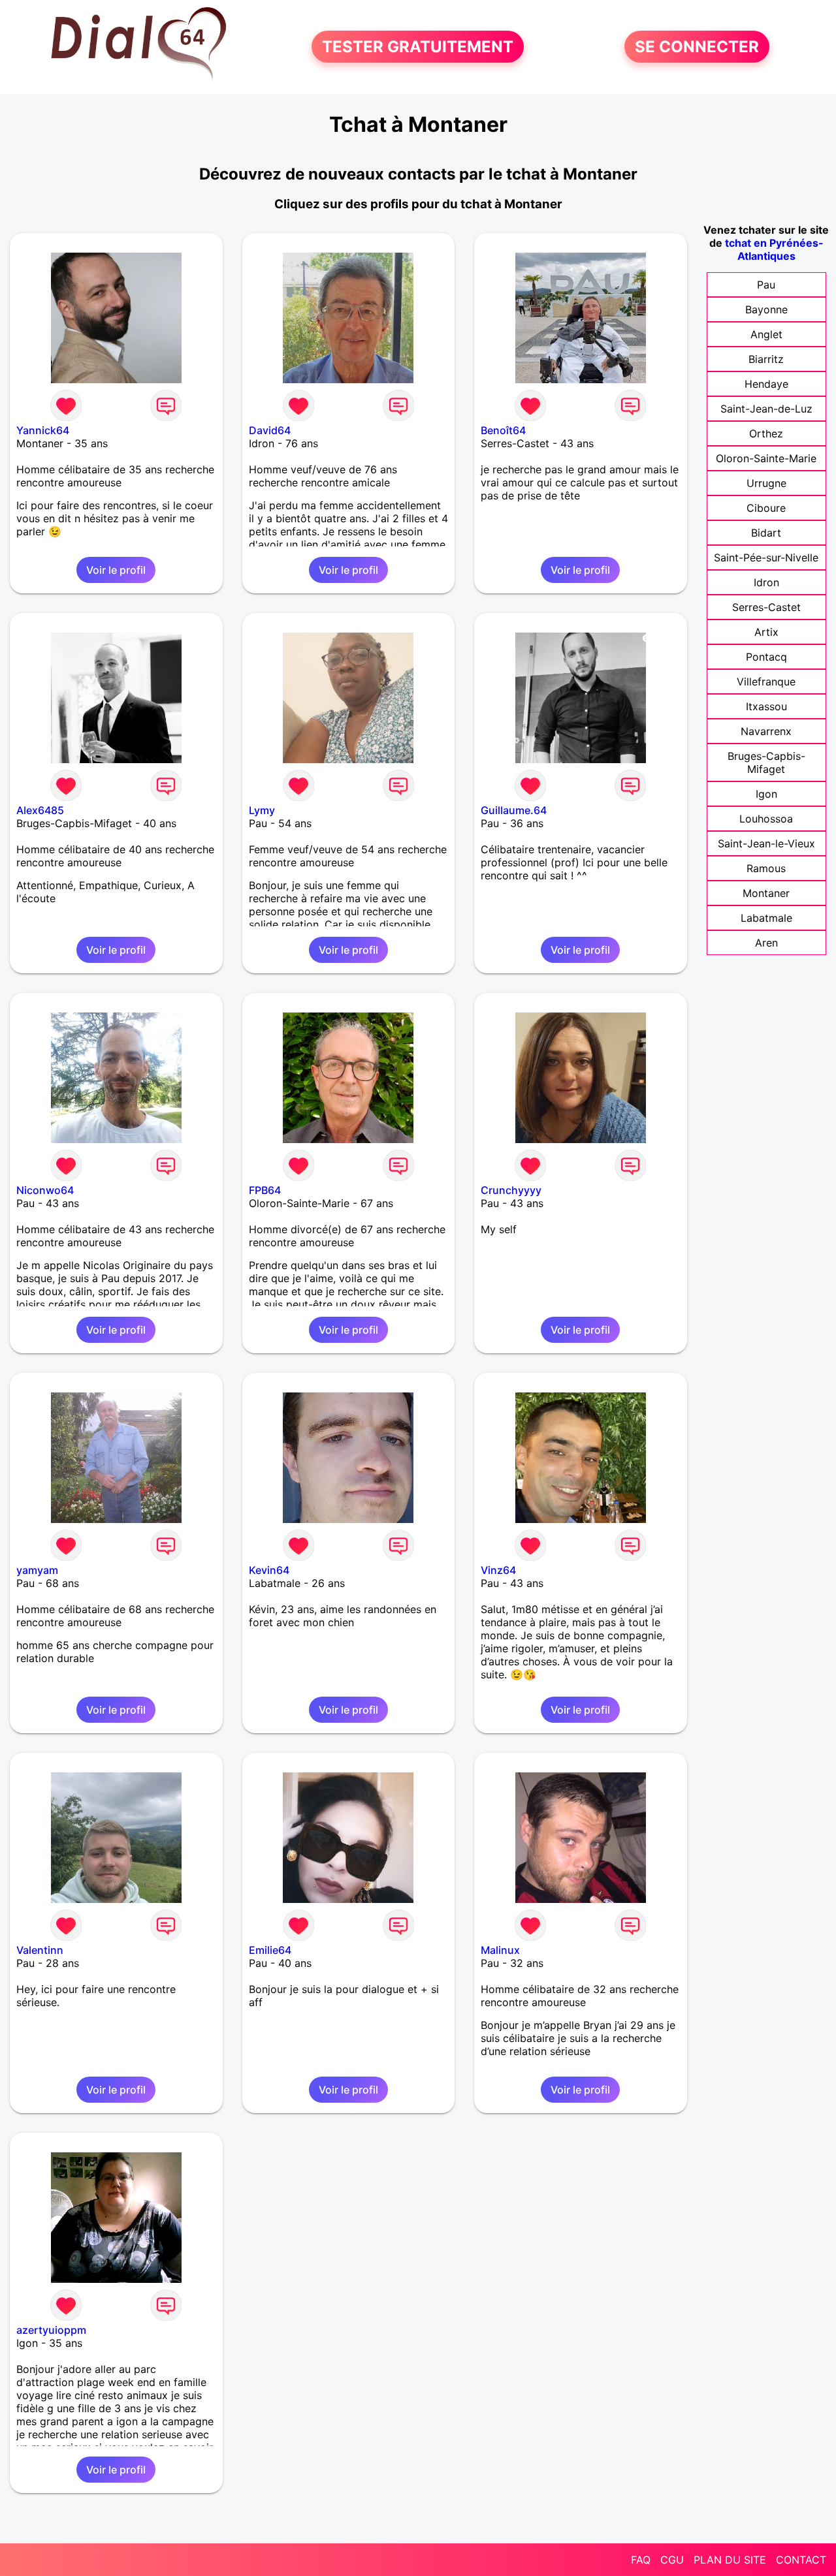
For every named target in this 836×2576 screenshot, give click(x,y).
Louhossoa (766, 819)
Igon (766, 794)
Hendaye (766, 384)
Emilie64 (270, 1950)
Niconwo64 (45, 1190)
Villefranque (766, 682)
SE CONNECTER (697, 47)
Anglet (766, 334)
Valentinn (40, 1950)
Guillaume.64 (514, 810)
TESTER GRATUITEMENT (418, 47)
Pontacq (766, 657)
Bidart (766, 533)
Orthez (766, 433)
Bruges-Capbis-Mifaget (766, 762)
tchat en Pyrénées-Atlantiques (774, 249)
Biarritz (766, 359)
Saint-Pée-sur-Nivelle (766, 558)
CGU (672, 2560)
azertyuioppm (51, 2330)
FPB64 (265, 1190)
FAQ (641, 2560)
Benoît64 (503, 430)
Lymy (262, 810)
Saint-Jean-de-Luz (766, 409)
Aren (766, 943)
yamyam (37, 1570)
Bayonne (766, 309)
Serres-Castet (766, 607)
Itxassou (766, 706)
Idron (766, 582)
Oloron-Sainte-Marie (766, 458)
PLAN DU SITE (730, 2560)
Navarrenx (766, 731)
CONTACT (801, 2560)
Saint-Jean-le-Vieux (766, 843)
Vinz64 (498, 1570)
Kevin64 (269, 1570)
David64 (270, 430)
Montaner (766, 893)
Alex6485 (40, 810)
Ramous (766, 868)
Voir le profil (116, 570)
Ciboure (766, 508)
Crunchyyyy (511, 1190)
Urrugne (766, 483)
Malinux (500, 1950)
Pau (766, 285)
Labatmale (766, 918)
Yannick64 (43, 430)
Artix (766, 632)
